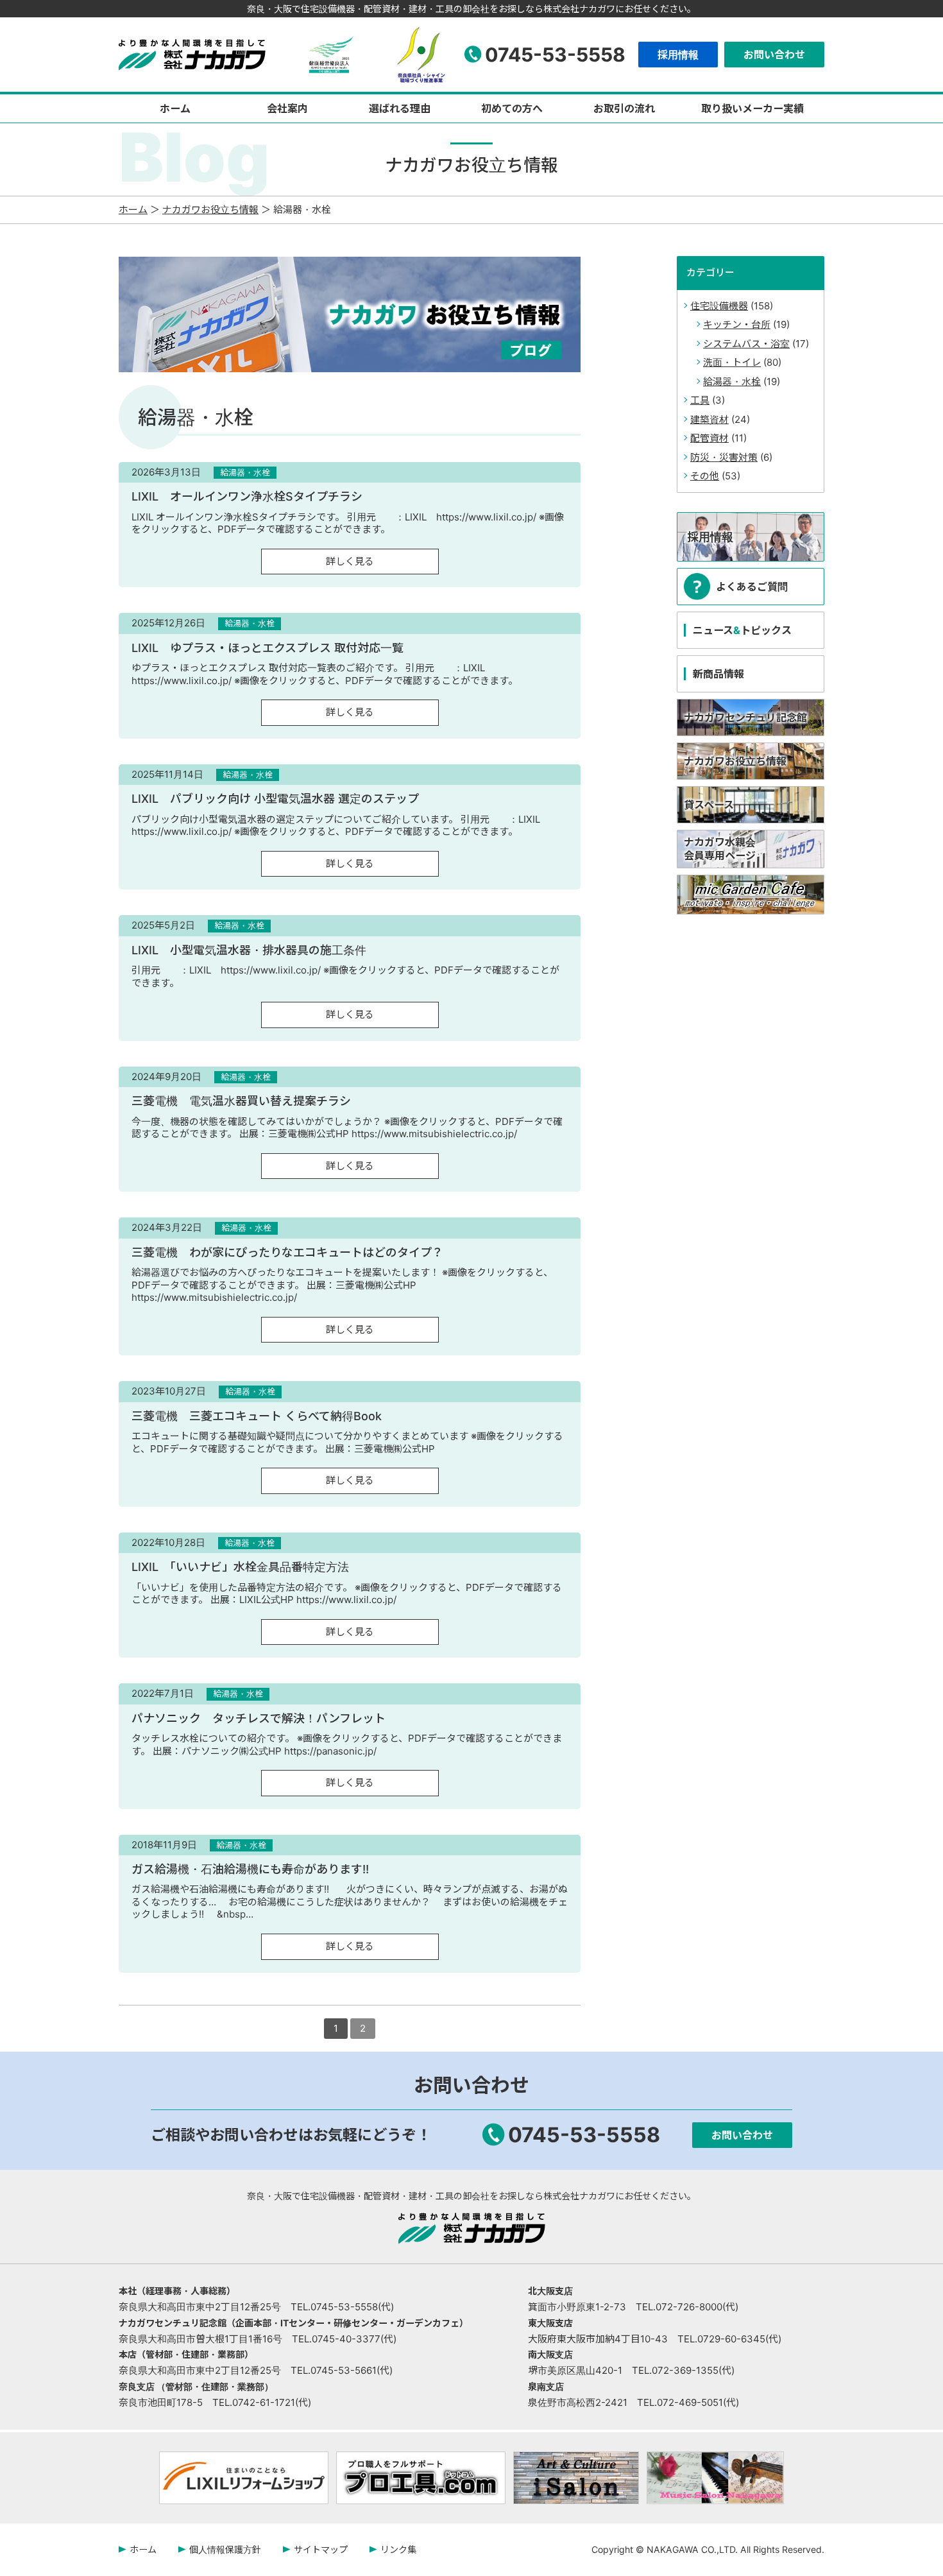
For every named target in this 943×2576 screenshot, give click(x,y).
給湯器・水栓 (732, 382)
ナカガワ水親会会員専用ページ (720, 849)
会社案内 (287, 108)
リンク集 (398, 2549)
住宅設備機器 (719, 306)
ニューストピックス (742, 630)
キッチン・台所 (737, 324)
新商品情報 (718, 674)
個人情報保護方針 (225, 2549)
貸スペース (709, 805)
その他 (705, 476)
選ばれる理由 (400, 108)
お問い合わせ (774, 55)
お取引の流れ (624, 108)
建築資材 (709, 419)
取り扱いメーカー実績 (752, 108)
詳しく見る (350, 561)
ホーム (175, 108)
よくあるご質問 (752, 587)
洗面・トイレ (732, 362)
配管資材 (709, 438)
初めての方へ (512, 108)
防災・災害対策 (724, 457)
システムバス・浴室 (746, 344)
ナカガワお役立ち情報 (210, 210)
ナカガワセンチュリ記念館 (745, 717)
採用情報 (678, 55)
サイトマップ (321, 2549)
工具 (700, 400)
